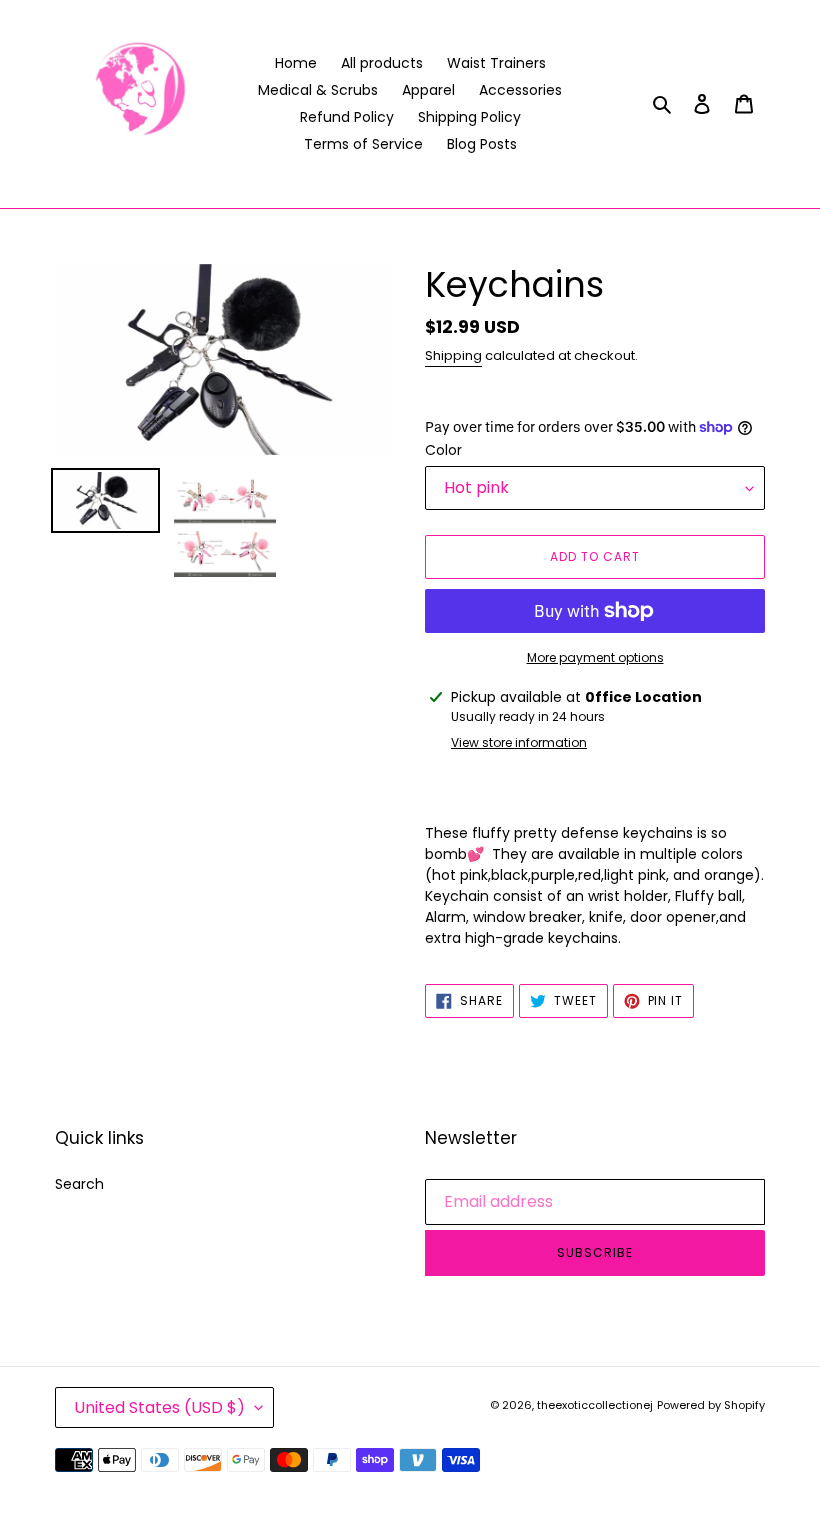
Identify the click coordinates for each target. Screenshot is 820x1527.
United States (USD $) (159, 1407)
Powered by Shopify (711, 1405)
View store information (519, 742)
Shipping (453, 355)
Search (79, 1184)
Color (443, 450)
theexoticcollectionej (595, 1405)
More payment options (595, 657)
